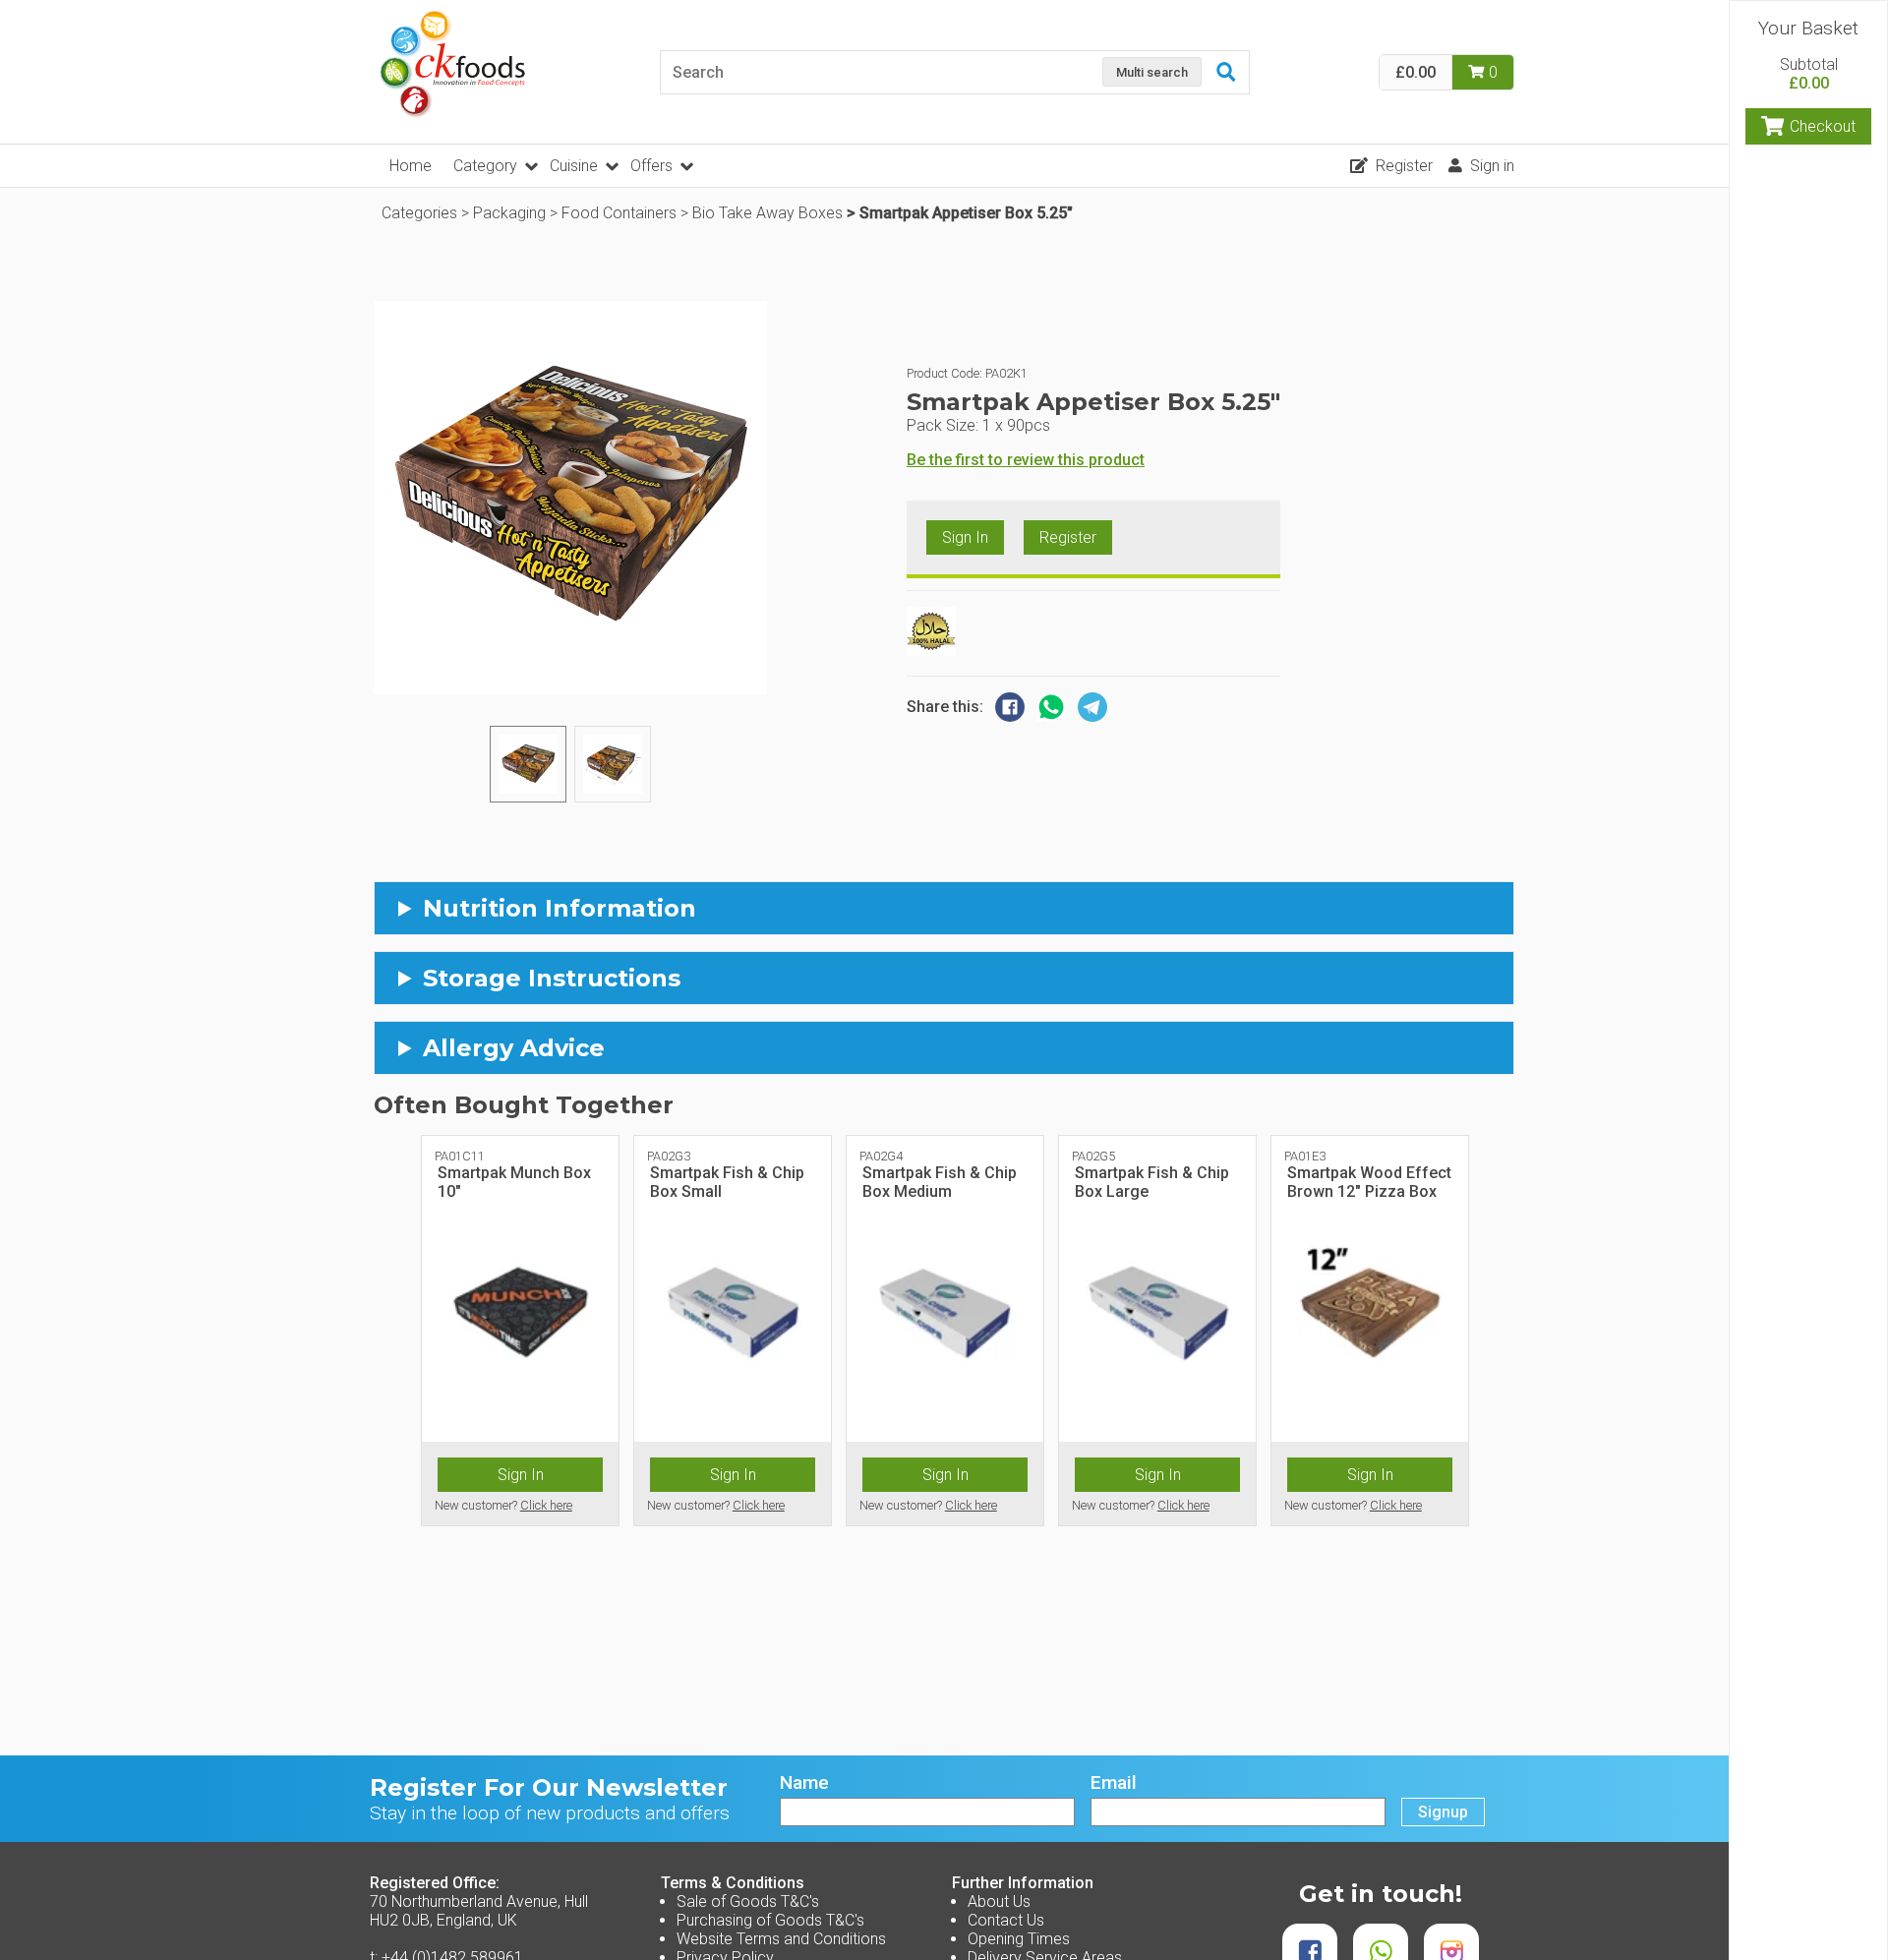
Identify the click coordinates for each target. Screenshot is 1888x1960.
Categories (419, 213)
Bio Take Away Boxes (767, 213)
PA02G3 (669, 1156)
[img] (528, 764)
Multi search (1152, 72)
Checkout (1823, 126)
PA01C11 (460, 1156)
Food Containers (619, 213)
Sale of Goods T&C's (748, 1901)
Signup (1443, 1812)
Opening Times (1019, 1939)
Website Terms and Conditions (781, 1939)
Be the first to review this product (1026, 460)
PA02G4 (881, 1156)
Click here (546, 1505)
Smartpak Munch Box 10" (514, 1182)
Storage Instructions (552, 978)
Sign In (965, 537)
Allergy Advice (514, 1048)
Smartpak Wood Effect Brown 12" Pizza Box (1369, 1182)
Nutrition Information (560, 908)
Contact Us (1006, 1920)
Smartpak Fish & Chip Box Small (727, 1182)
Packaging (509, 213)
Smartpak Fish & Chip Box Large (1152, 1182)
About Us (999, 1901)
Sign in (1492, 166)
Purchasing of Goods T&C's (770, 1920)
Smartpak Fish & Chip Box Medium (940, 1182)
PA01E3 (1305, 1156)
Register (1404, 166)
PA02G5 (1093, 1156)
